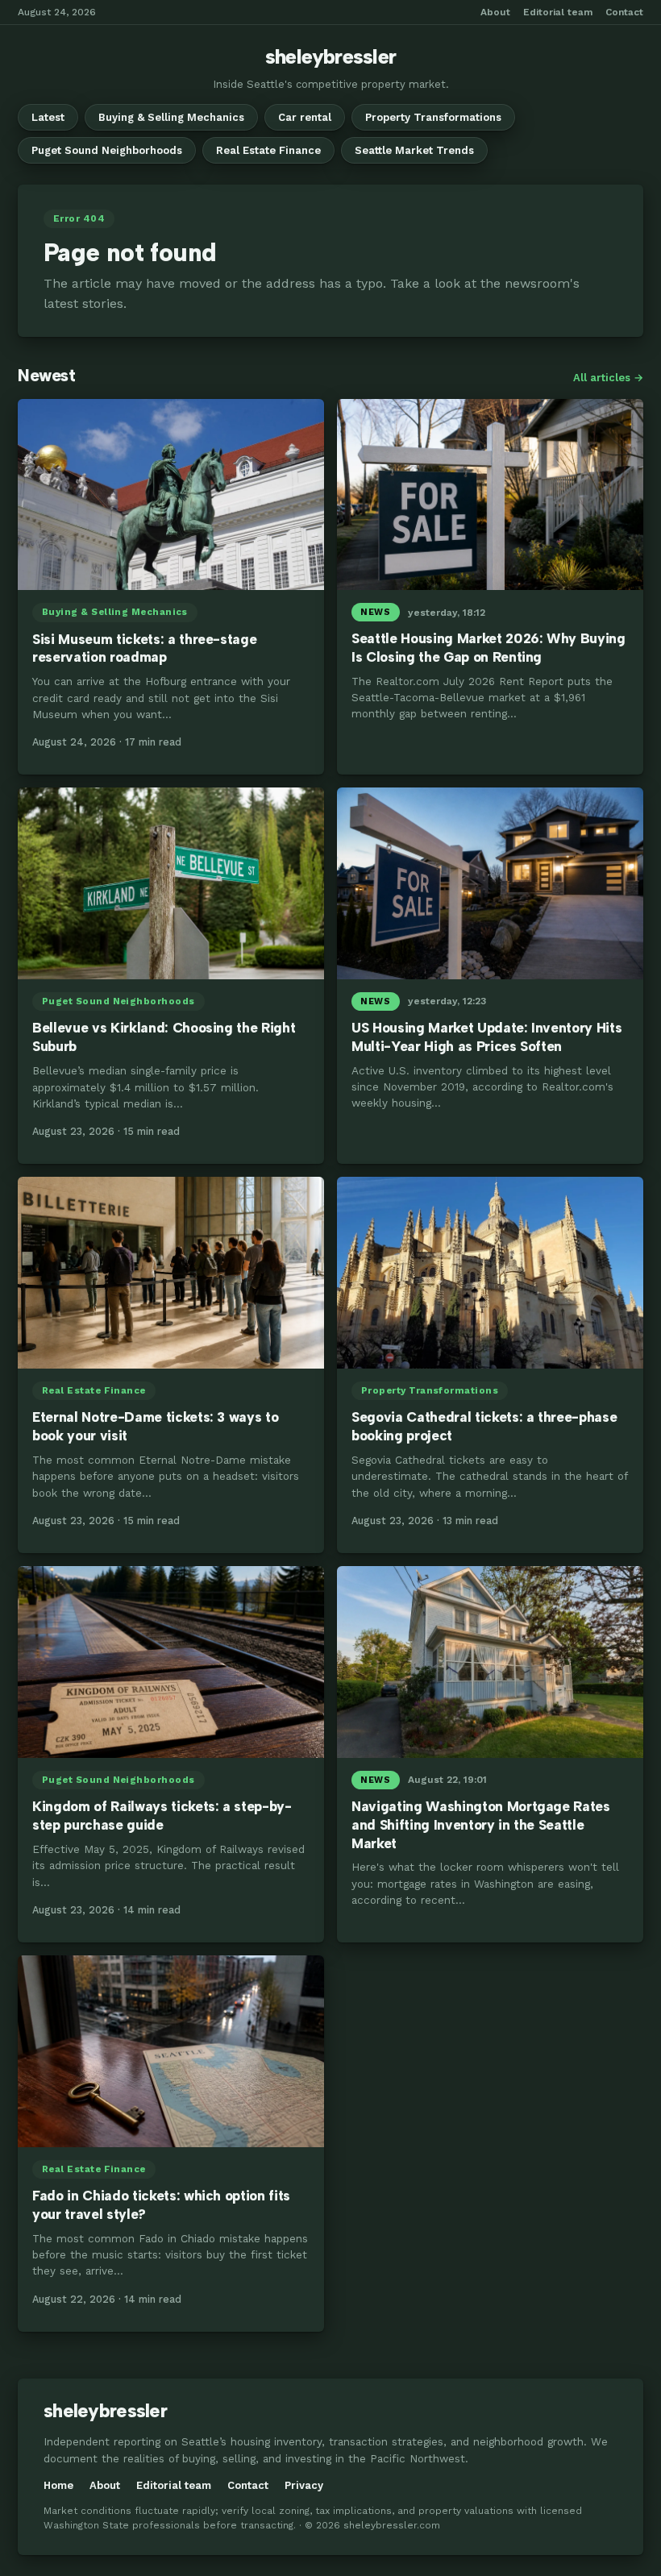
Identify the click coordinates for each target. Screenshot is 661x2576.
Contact (624, 12)
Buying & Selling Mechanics (171, 117)
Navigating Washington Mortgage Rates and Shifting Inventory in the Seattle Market (481, 1825)
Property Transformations (433, 117)
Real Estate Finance (268, 150)
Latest (48, 117)
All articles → (608, 378)
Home (58, 2485)
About (495, 12)
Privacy (304, 2485)
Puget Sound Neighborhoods (107, 150)
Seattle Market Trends (414, 150)
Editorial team (558, 12)
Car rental (305, 117)
